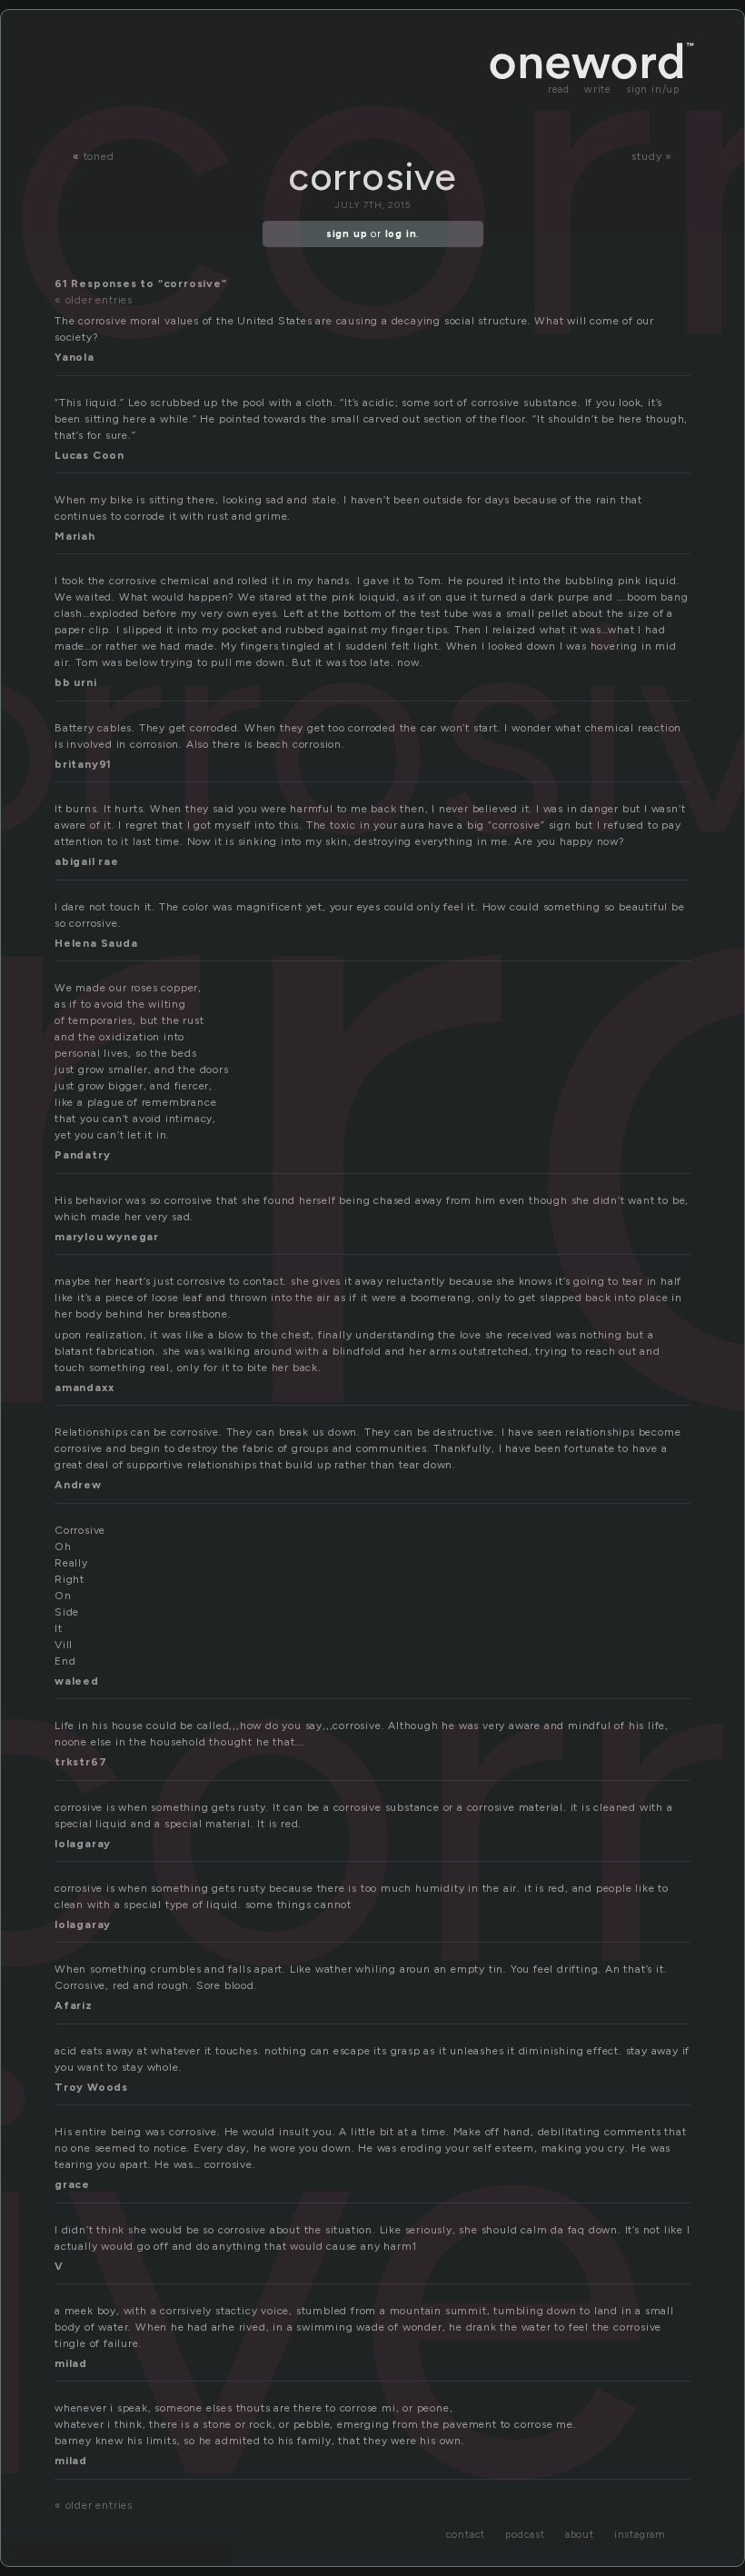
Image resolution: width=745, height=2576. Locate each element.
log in (401, 234)
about (580, 2535)
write (598, 90)
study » (652, 156)
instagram (640, 2535)
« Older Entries (94, 300)
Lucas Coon (89, 455)
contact (466, 2535)
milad (71, 2363)
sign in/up (653, 90)
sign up (347, 234)
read (559, 90)
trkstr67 (80, 1762)
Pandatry (82, 1155)
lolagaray (83, 1844)
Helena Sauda (96, 943)
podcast (525, 2535)
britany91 (83, 764)
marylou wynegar (107, 1237)
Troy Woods (91, 2087)
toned (99, 156)
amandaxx (84, 1387)
